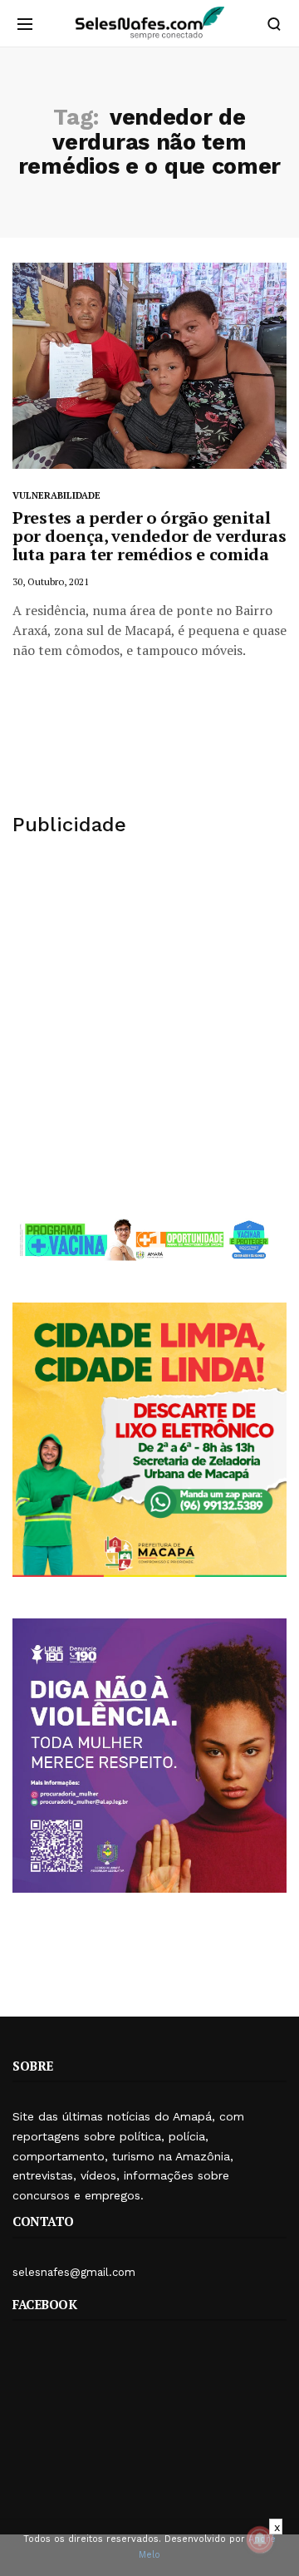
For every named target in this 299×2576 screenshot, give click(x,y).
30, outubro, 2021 (51, 581)
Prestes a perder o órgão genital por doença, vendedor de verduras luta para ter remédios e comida (149, 536)
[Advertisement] (149, 1027)
